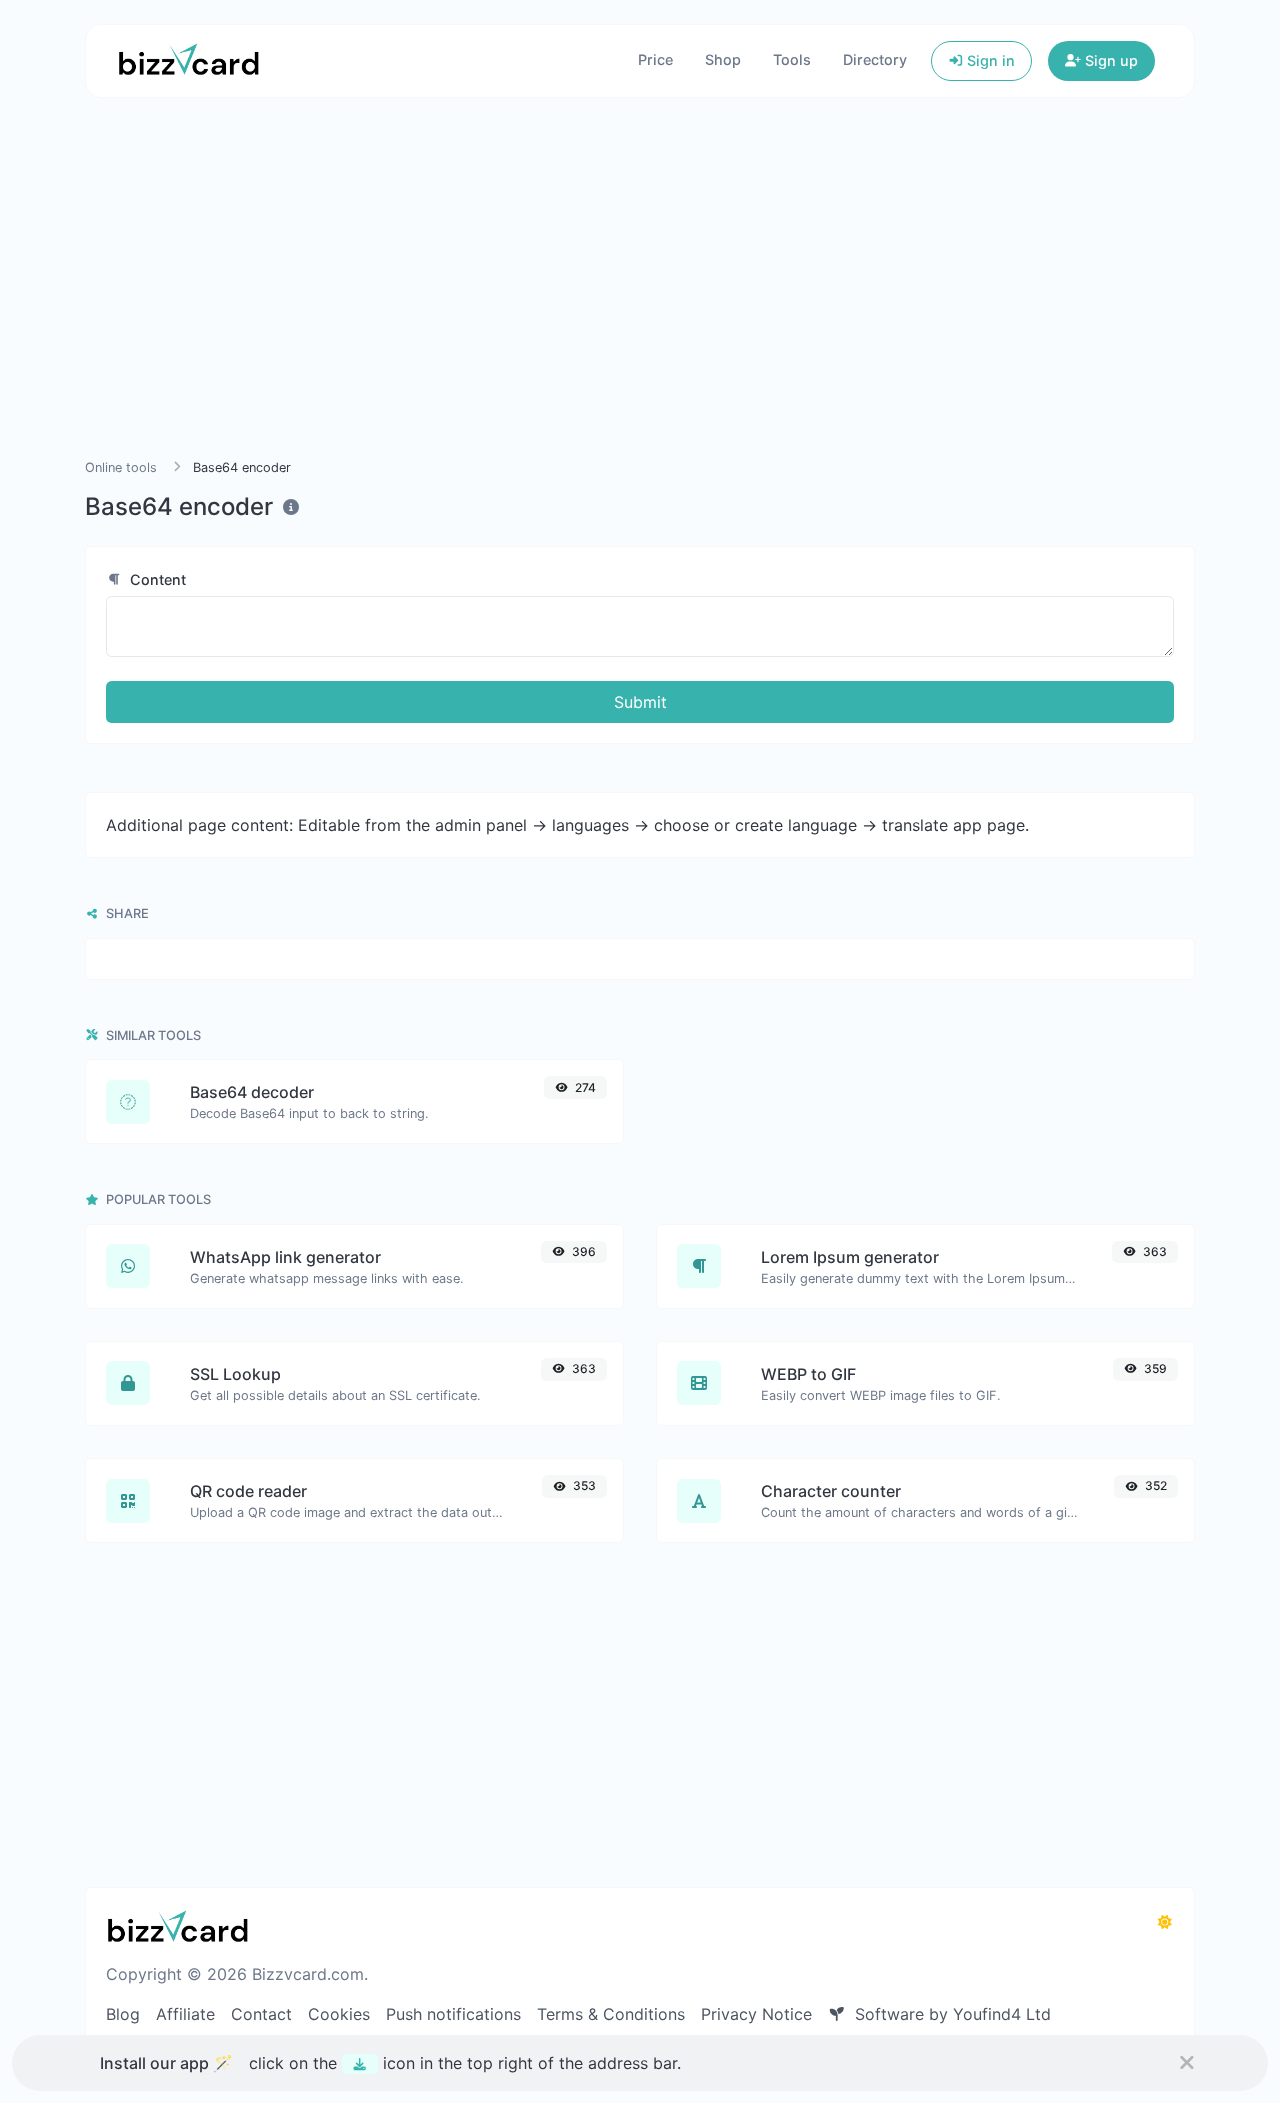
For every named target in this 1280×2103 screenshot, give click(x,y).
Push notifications (453, 2014)
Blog (123, 2014)
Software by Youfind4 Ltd (950, 2014)
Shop (723, 59)
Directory (875, 59)
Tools (792, 59)
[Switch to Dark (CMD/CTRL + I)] (1165, 1922)
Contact (261, 2014)
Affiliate (185, 2014)
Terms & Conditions (611, 2014)
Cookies (339, 2014)
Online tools (121, 467)
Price (655, 59)
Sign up (1109, 60)
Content (156, 579)
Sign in (989, 60)
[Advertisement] (640, 302)
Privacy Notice (756, 2014)
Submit (640, 702)
